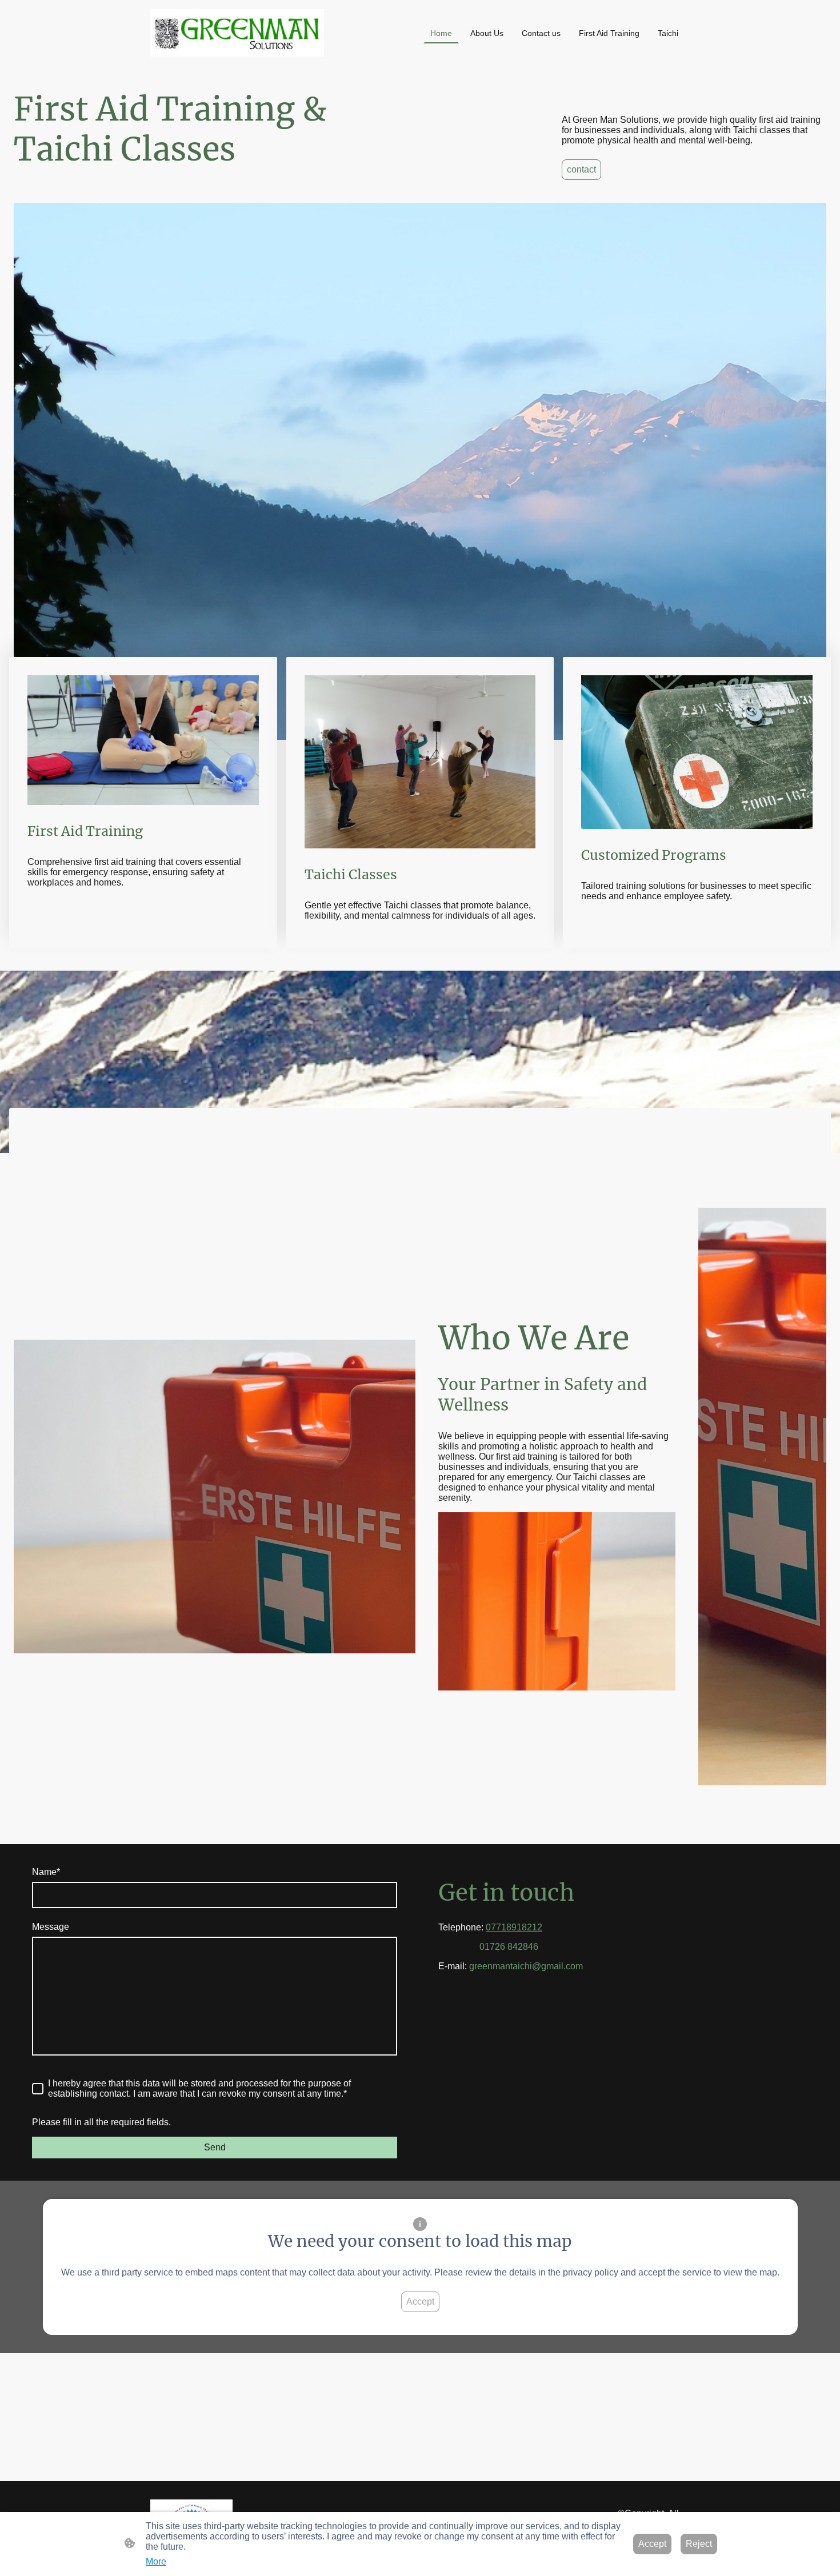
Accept (420, 2301)
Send (215, 2147)
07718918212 (514, 1927)
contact (581, 169)
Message (51, 1927)
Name (46, 1872)
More (156, 2561)
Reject (699, 2544)
